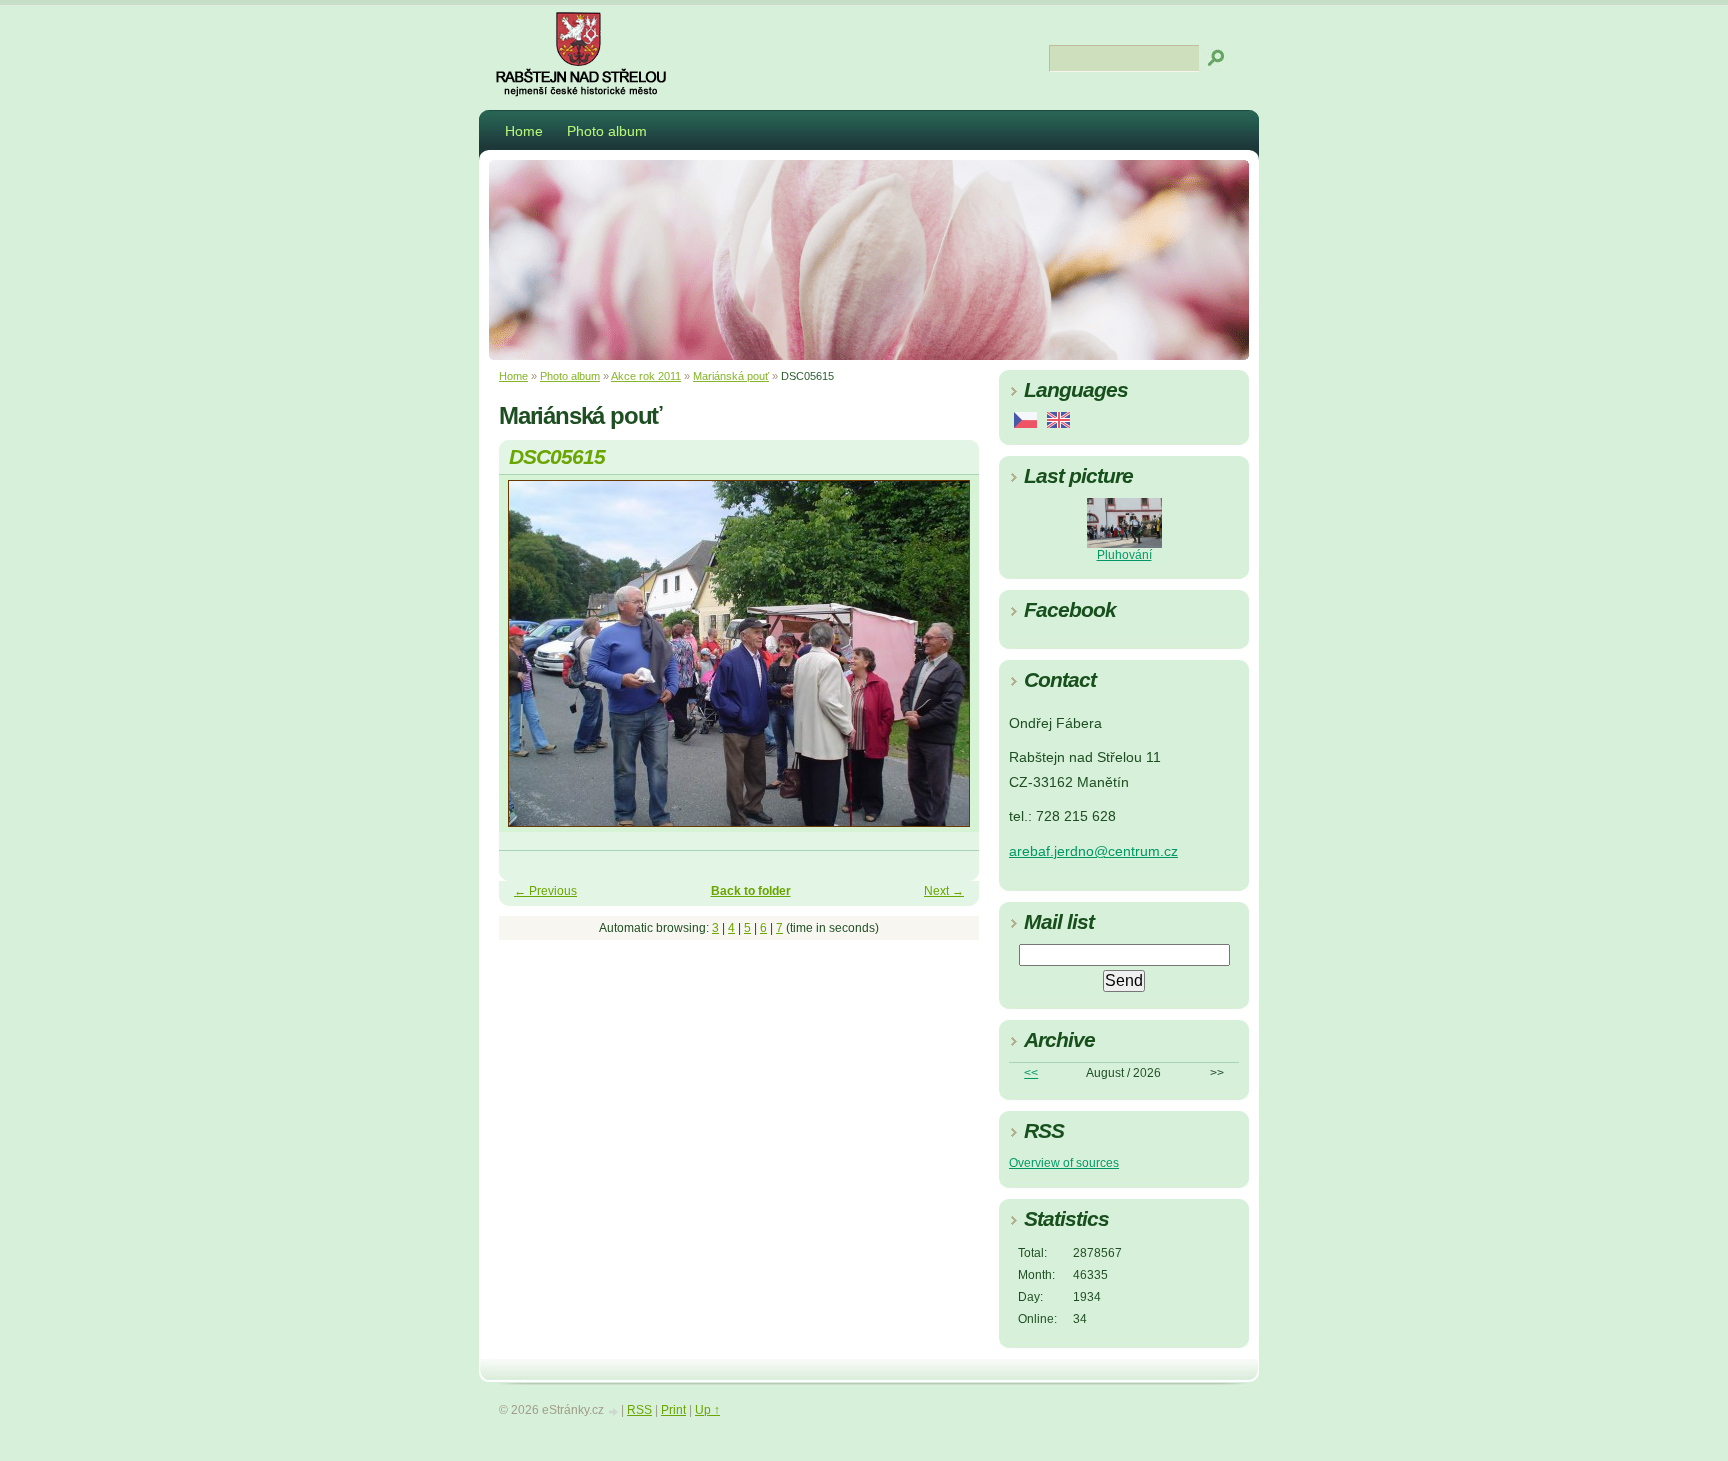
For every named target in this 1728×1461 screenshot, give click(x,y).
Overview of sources (1064, 1163)
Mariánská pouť (731, 376)
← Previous (545, 891)
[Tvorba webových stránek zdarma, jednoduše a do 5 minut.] (614, 1411)
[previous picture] (531, 662)
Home (524, 131)
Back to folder (751, 891)
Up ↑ (707, 1410)
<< (1031, 1073)
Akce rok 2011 (646, 376)
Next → (944, 891)
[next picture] (946, 662)
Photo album (607, 131)
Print (673, 1410)
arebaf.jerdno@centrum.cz (1093, 851)
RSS (639, 1410)
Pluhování (1124, 555)
